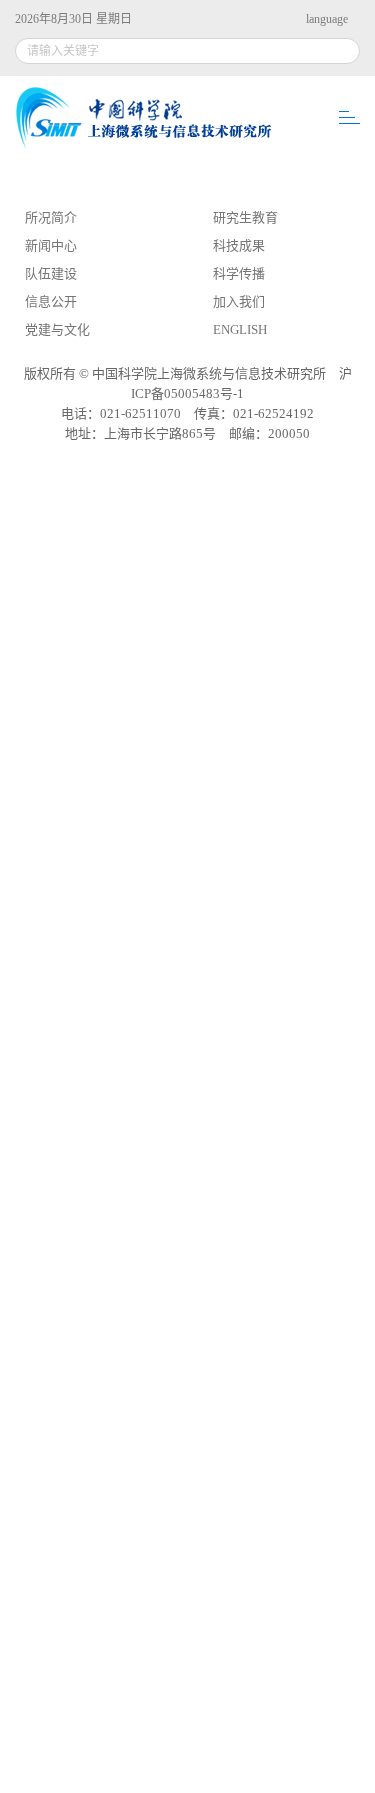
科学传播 (239, 273)
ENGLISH (240, 329)
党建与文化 (57, 329)
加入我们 (239, 301)
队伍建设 (51, 273)
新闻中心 (51, 245)
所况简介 (51, 217)
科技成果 (239, 245)
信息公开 (51, 301)
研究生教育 (245, 217)
